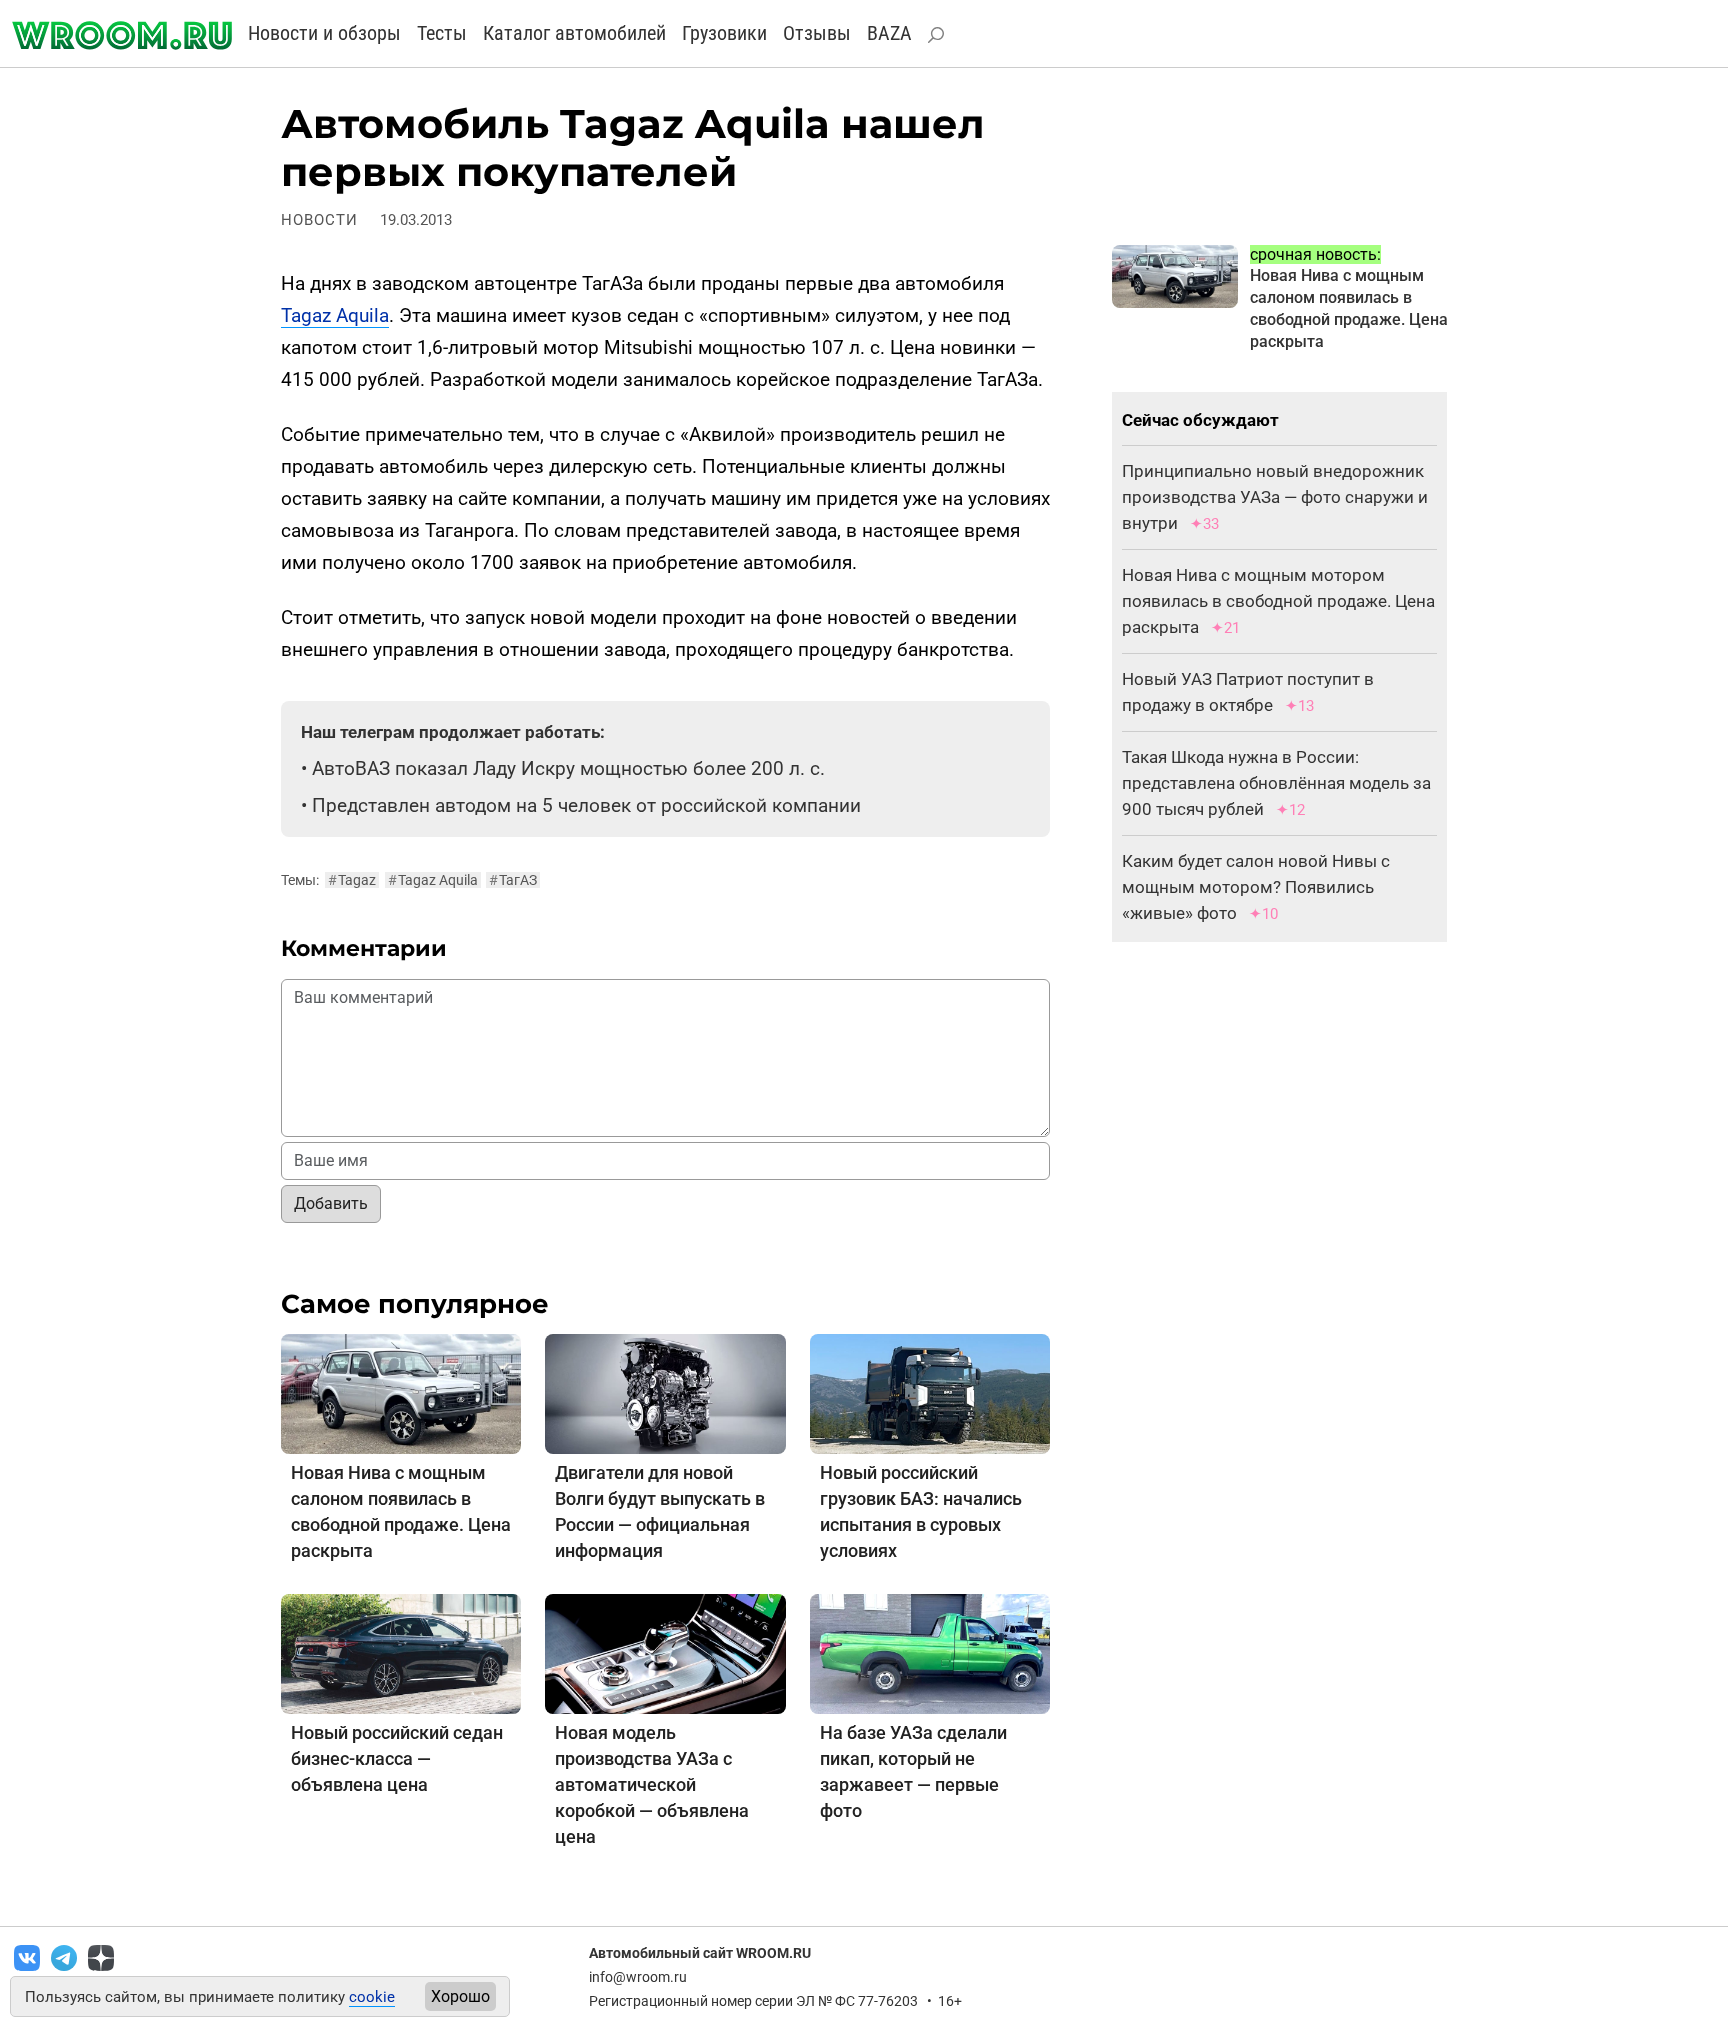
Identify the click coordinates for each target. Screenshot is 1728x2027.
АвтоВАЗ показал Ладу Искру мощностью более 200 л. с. (568, 768)
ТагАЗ (513, 880)
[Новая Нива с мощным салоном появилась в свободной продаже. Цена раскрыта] (401, 1392)
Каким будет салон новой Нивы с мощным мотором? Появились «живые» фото (1256, 887)
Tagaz (352, 880)
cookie (372, 1997)
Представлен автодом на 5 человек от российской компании (586, 805)
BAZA (889, 33)
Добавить (331, 1203)
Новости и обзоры (324, 33)
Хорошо (460, 1996)
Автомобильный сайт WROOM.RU (700, 1953)
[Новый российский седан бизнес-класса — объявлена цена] (401, 1652)
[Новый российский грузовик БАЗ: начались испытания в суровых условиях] (930, 1392)
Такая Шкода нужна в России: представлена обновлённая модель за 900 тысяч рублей (1276, 783)
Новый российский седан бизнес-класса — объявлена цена (397, 1758)
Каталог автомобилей (574, 33)
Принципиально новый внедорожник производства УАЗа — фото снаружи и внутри (1275, 497)
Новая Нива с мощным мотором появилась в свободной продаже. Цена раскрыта (1278, 601)
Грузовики (724, 33)
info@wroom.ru (638, 1977)
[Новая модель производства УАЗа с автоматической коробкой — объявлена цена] (665, 1652)
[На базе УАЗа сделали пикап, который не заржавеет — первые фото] (930, 1652)
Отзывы (817, 33)
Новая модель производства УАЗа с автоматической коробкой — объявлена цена (652, 1784)
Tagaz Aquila (335, 315)
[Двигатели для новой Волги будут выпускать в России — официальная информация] (665, 1392)
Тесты (442, 33)
